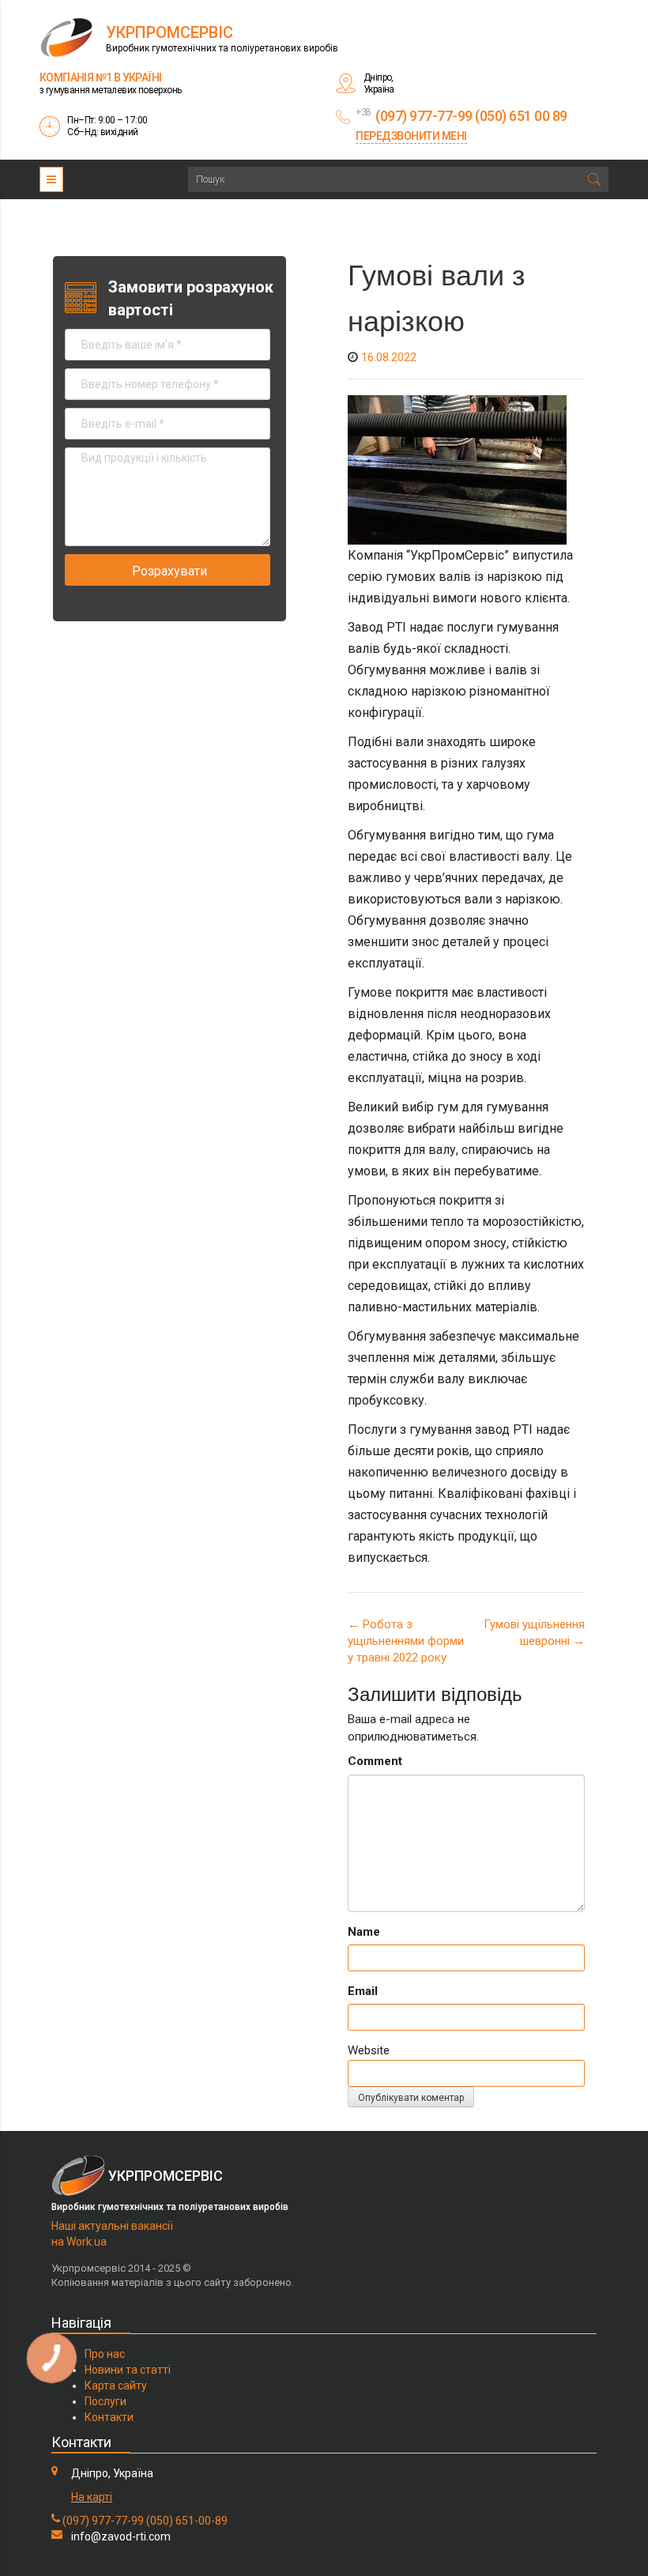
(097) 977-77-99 (103, 2521)
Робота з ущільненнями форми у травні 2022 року (406, 1641)
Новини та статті (128, 2370)
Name (364, 1932)
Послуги (105, 2401)
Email (363, 1991)
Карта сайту (116, 2386)
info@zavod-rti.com (121, 2536)
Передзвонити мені (411, 136)
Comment (375, 1761)
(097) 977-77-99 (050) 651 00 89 (471, 116)
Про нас (105, 2354)
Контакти (109, 2417)
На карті (92, 2497)
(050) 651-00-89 (187, 2521)
